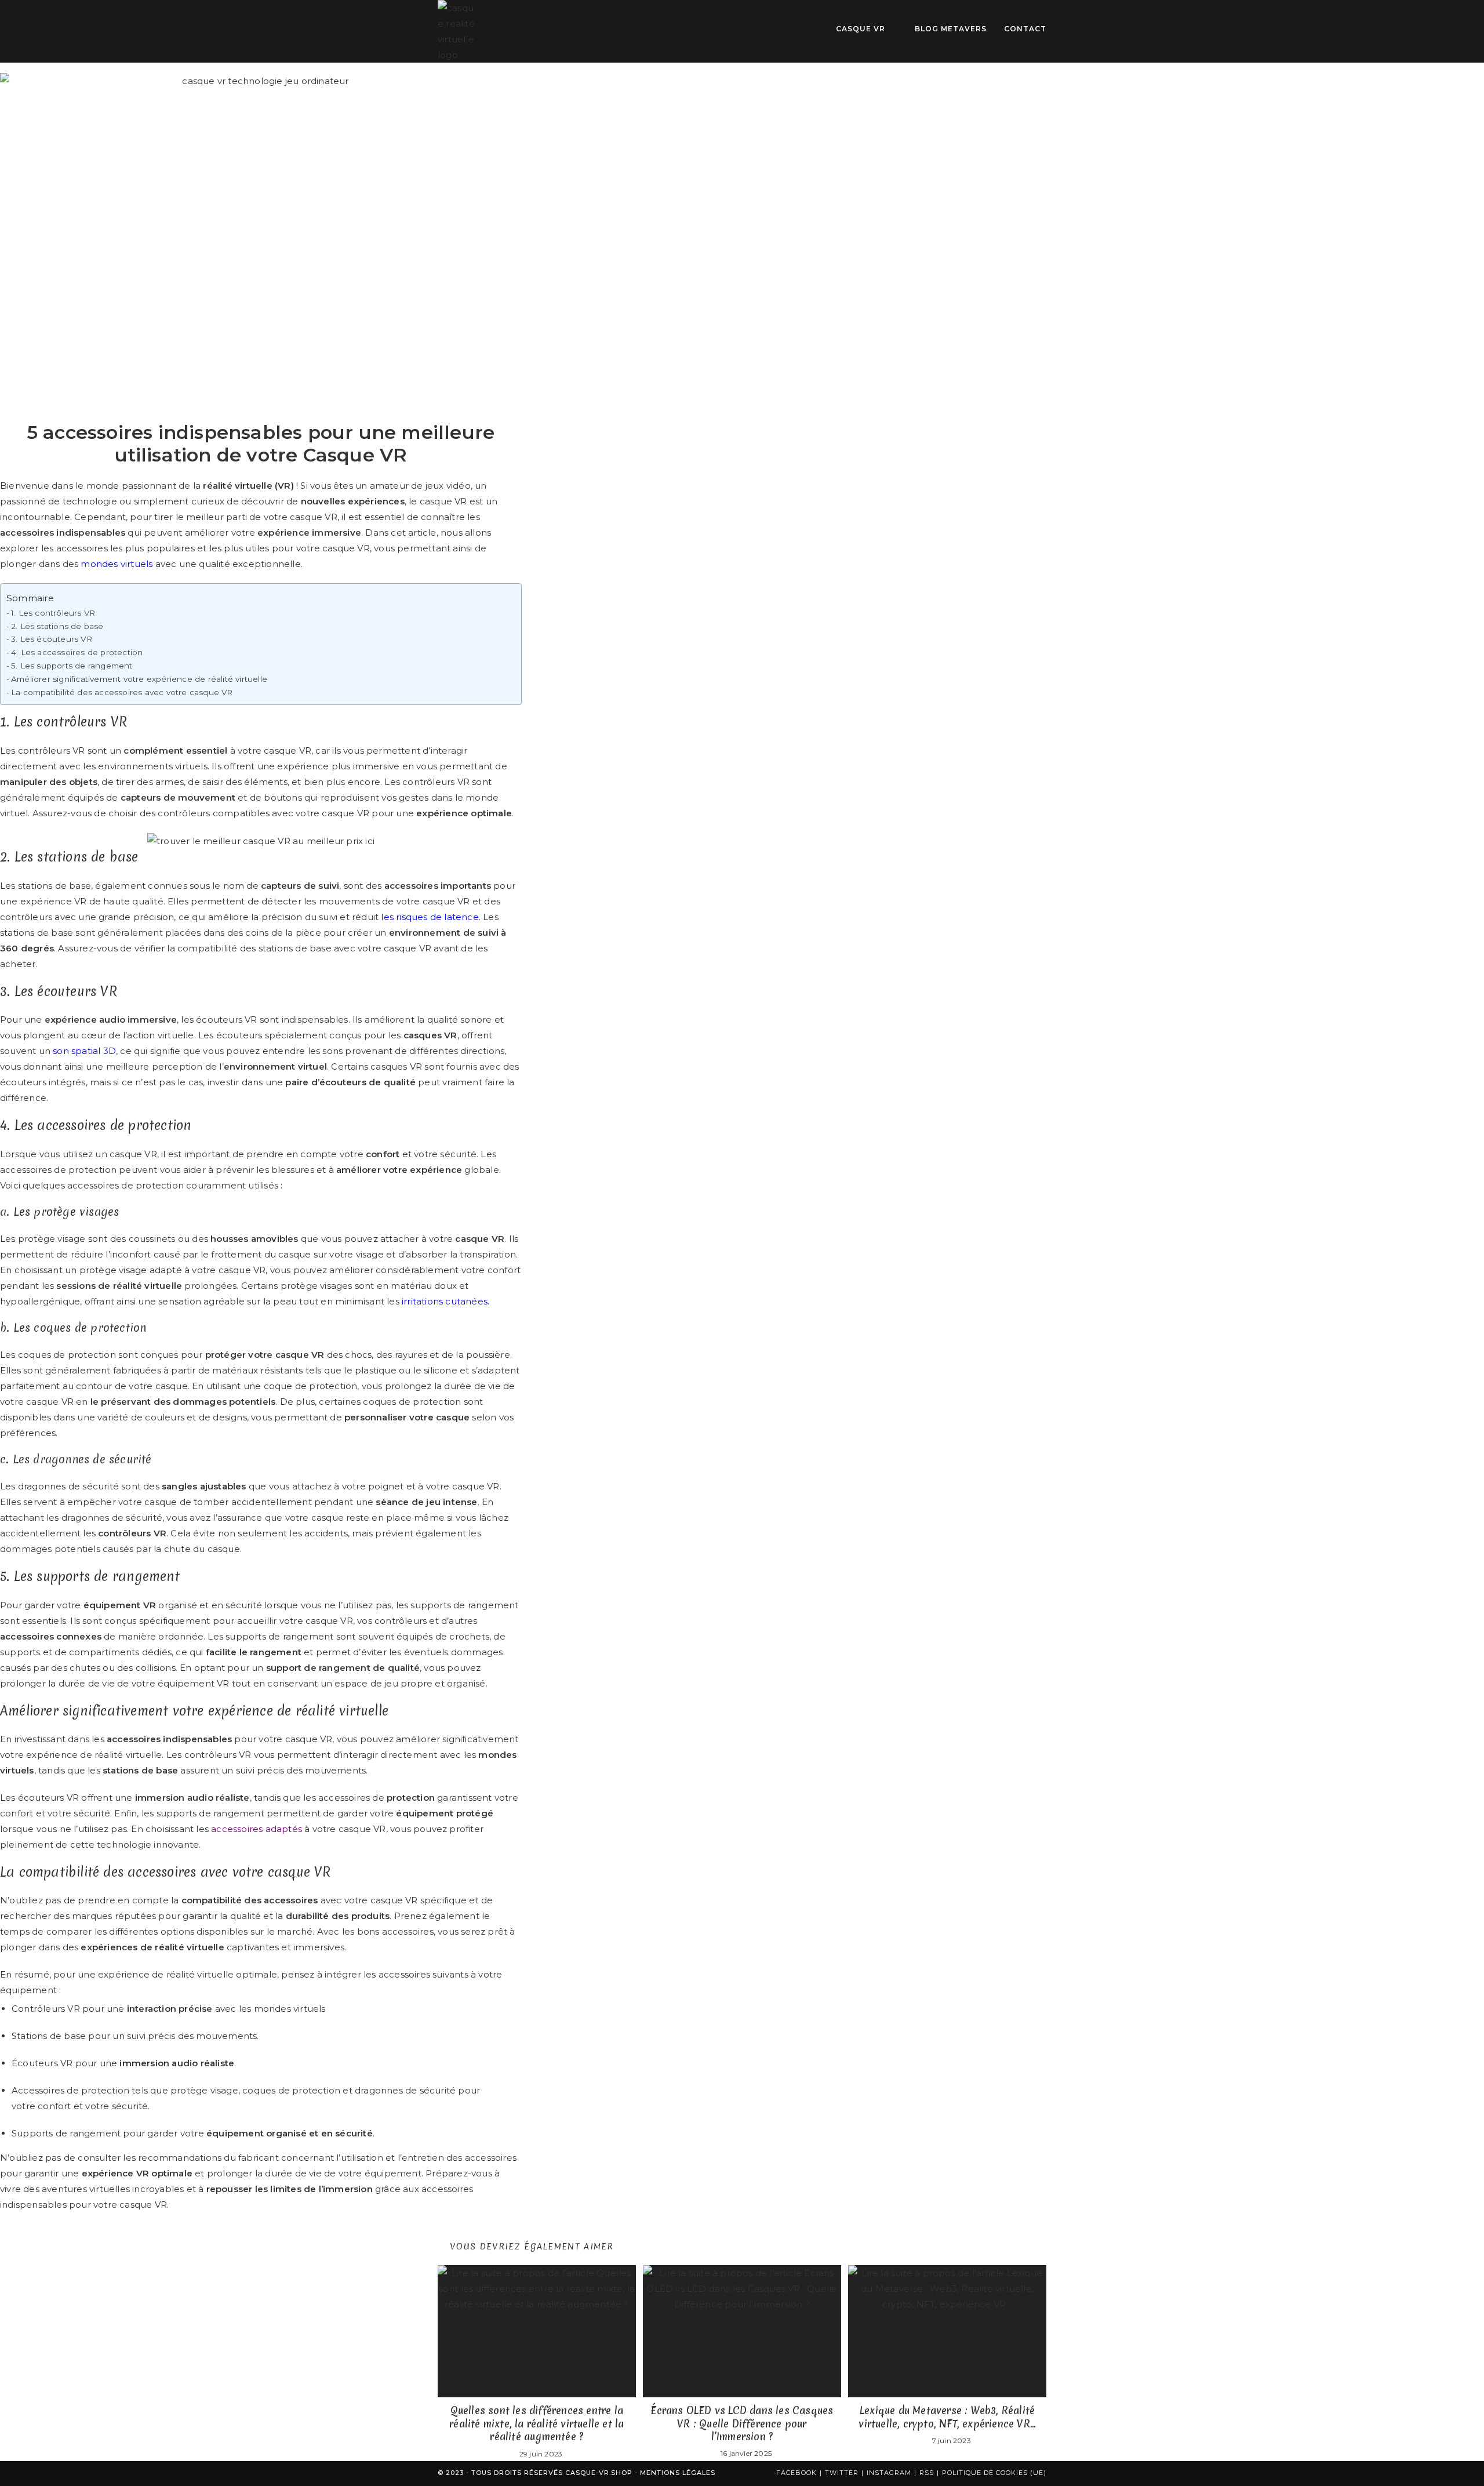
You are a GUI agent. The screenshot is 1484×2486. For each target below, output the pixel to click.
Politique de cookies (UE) (994, 2473)
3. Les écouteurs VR (52, 639)
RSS (927, 2473)
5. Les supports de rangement (72, 666)
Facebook (796, 2473)
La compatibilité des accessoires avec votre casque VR (122, 692)
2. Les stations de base (57, 626)
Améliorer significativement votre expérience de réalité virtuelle (139, 679)
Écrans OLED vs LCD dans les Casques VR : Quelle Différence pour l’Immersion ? (742, 2424)
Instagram (889, 2473)
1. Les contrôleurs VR (53, 613)
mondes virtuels (117, 564)
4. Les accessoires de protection (77, 652)
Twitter (842, 2473)
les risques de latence (430, 917)
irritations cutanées (445, 1301)
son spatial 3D (84, 1051)
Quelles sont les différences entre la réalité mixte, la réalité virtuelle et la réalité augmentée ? (537, 2424)
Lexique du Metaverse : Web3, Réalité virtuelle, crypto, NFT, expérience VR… (947, 2417)
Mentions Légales (678, 2473)
